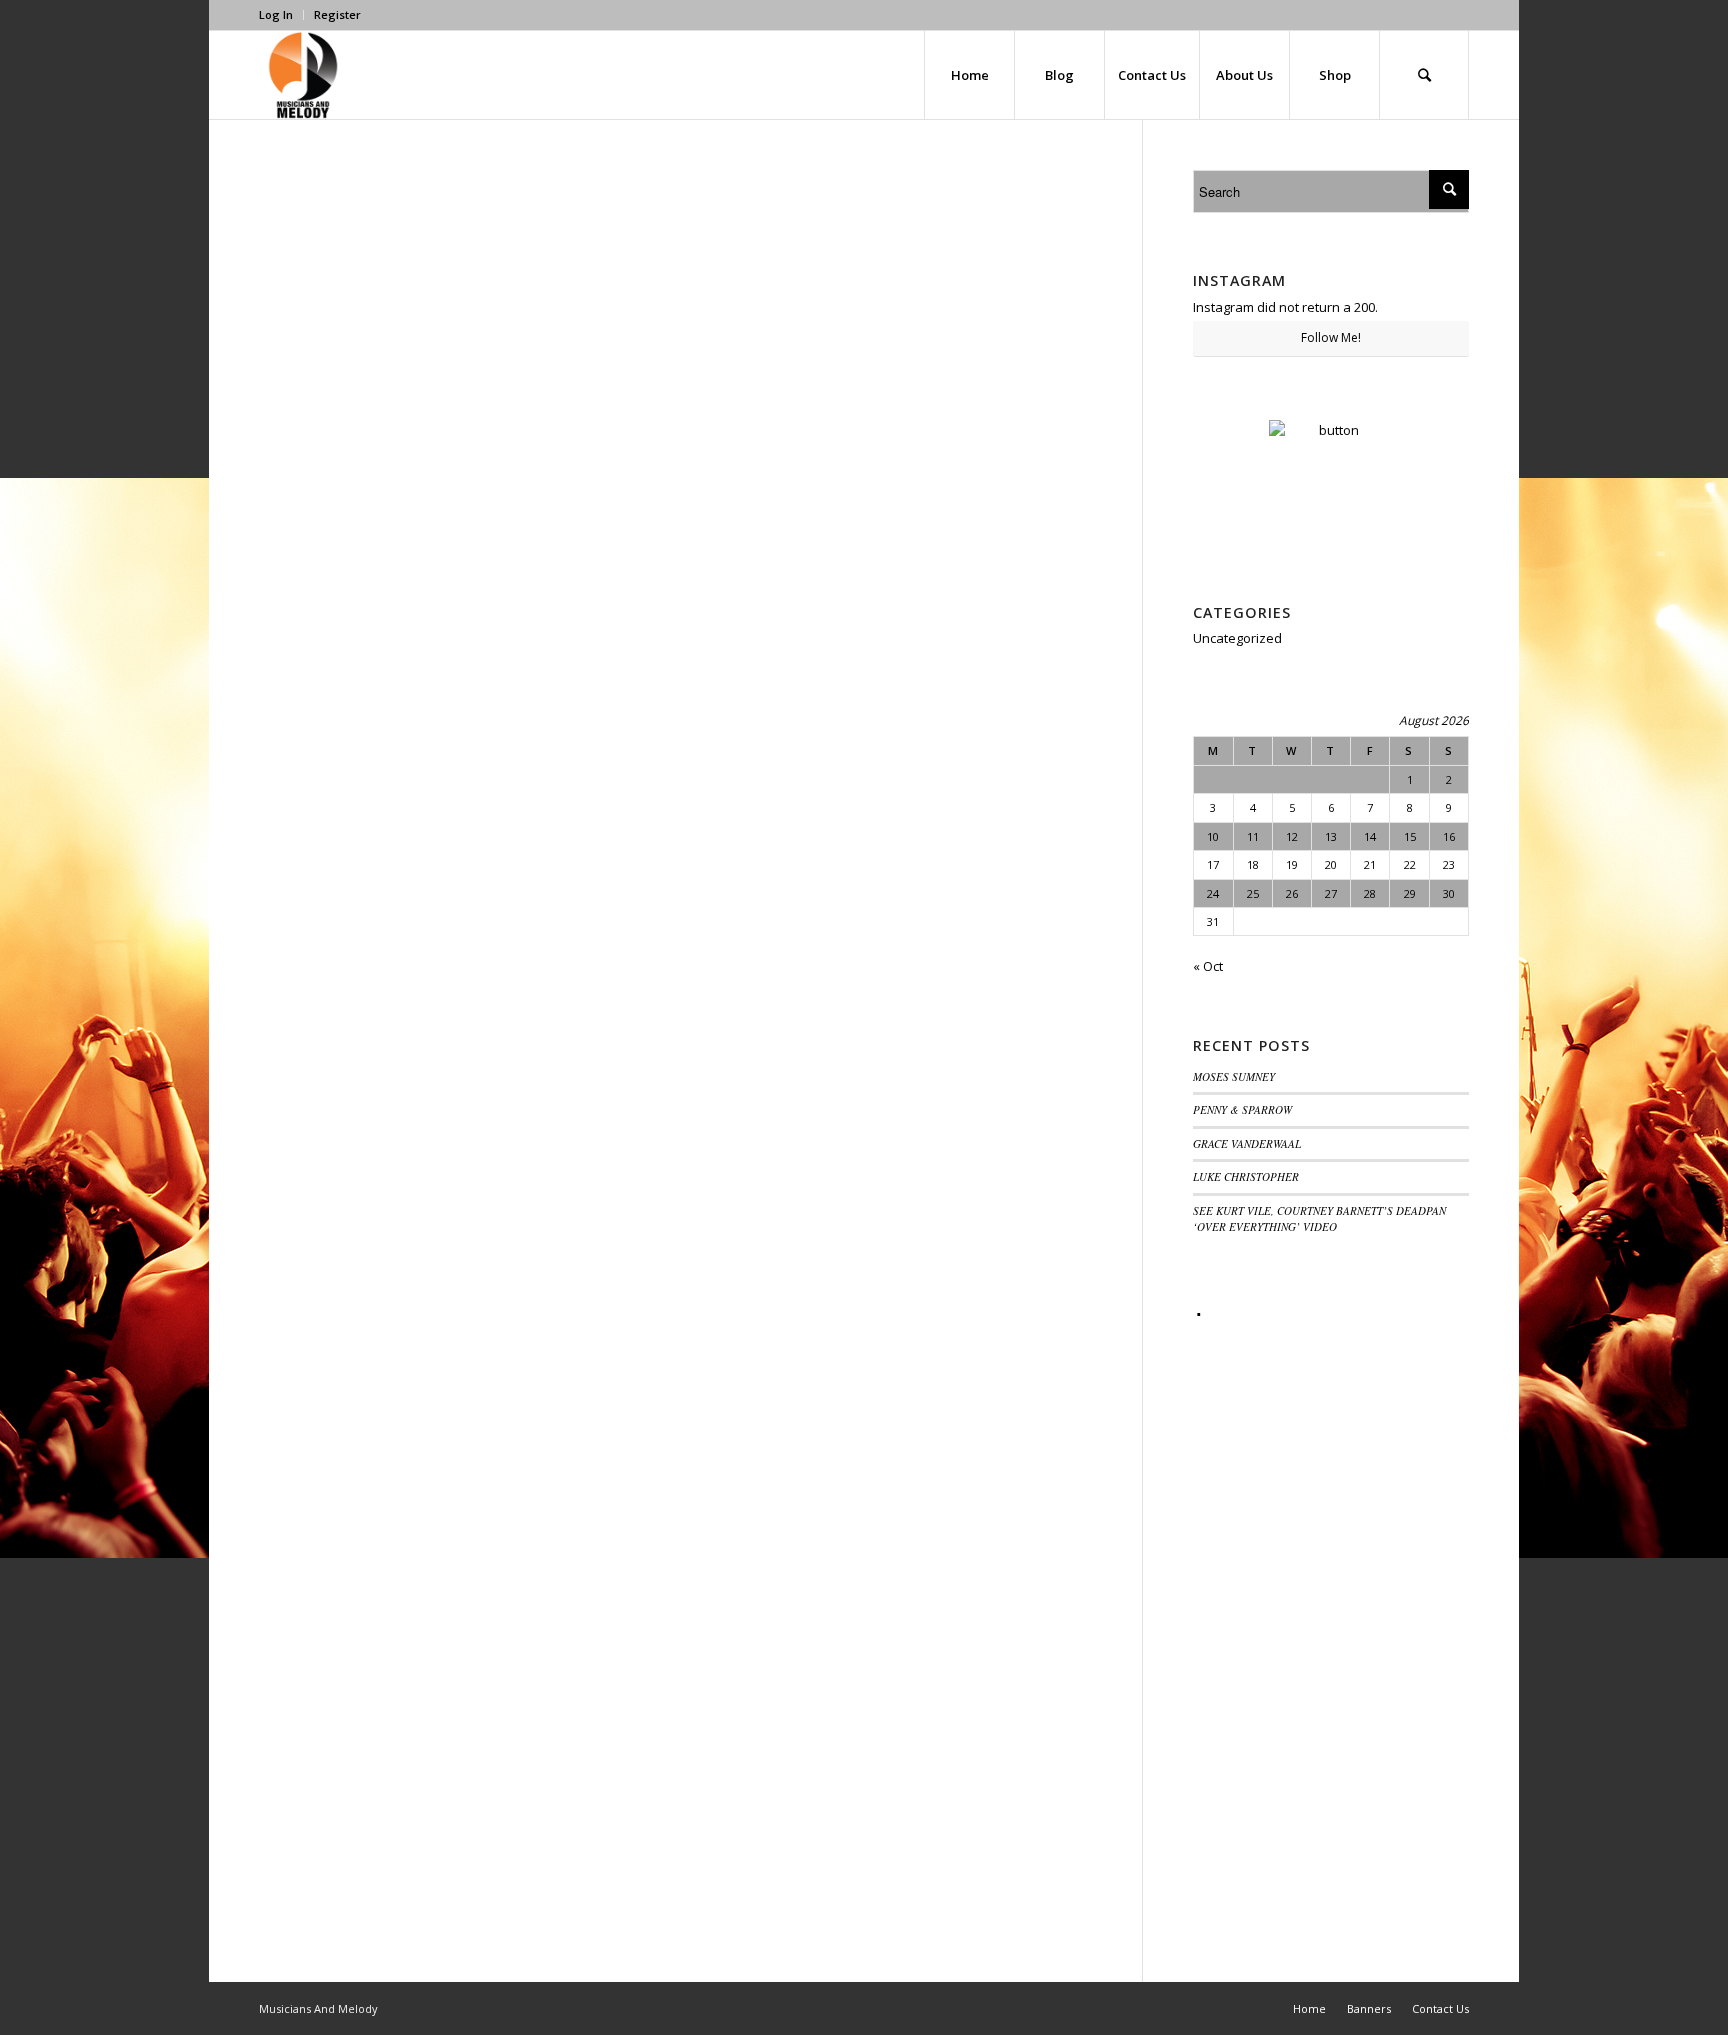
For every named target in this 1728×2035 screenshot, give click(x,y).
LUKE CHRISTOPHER (1246, 1176)
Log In (276, 14)
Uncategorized (1237, 638)
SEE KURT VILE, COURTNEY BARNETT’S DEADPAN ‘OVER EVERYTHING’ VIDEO (1319, 1219)
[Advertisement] (1331, 1627)
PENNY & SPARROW (1242, 1109)
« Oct (1208, 966)
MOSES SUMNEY (1234, 1076)
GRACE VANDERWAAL (1247, 1143)
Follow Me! (1331, 337)
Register (337, 14)
